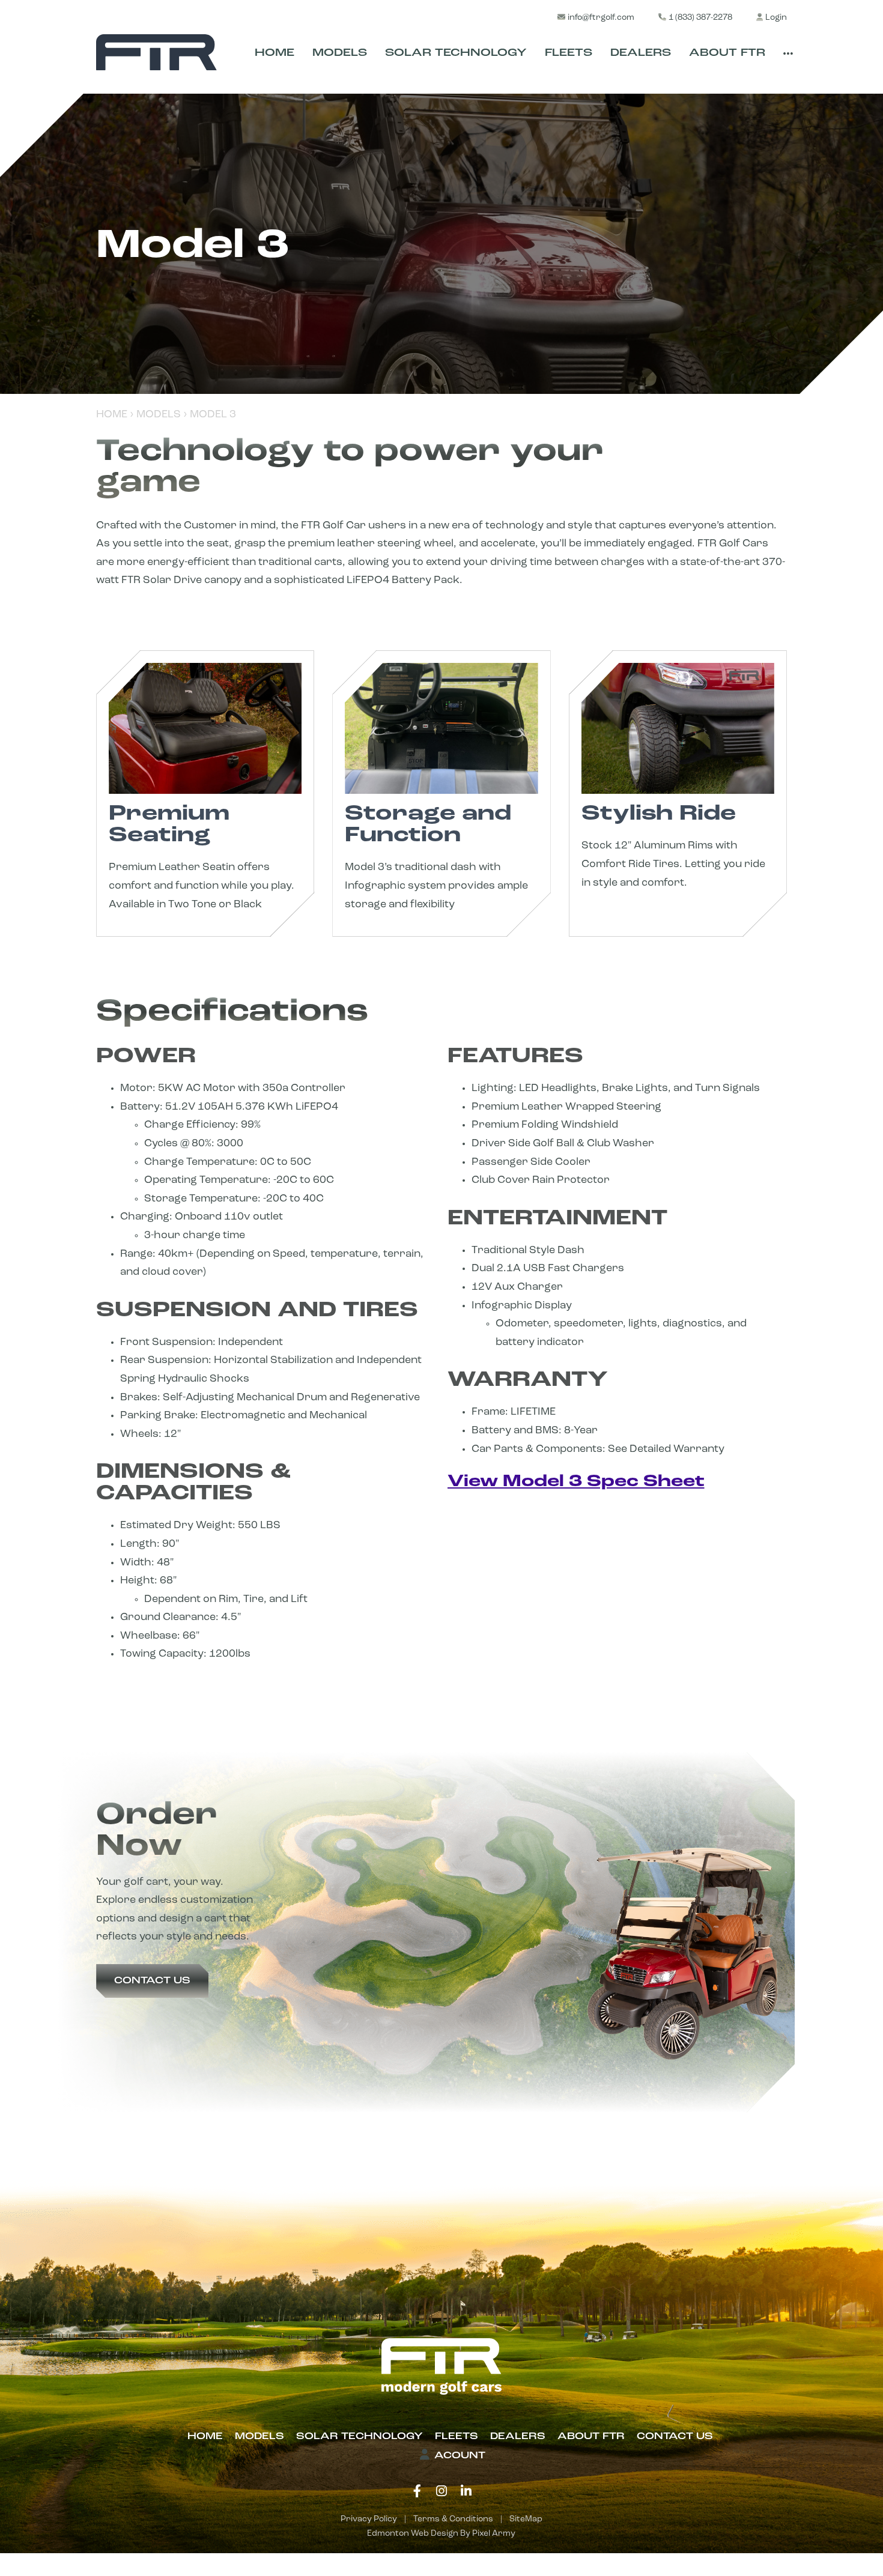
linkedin (466, 2491)
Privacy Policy (369, 2519)
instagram (441, 2491)
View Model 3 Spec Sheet (576, 1482)
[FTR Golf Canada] (156, 52)
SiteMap (526, 2519)
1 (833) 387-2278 (700, 18)
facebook (417, 2491)
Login (776, 18)
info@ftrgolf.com (601, 18)
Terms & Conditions (453, 2519)
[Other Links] (788, 55)
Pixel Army (494, 2534)
